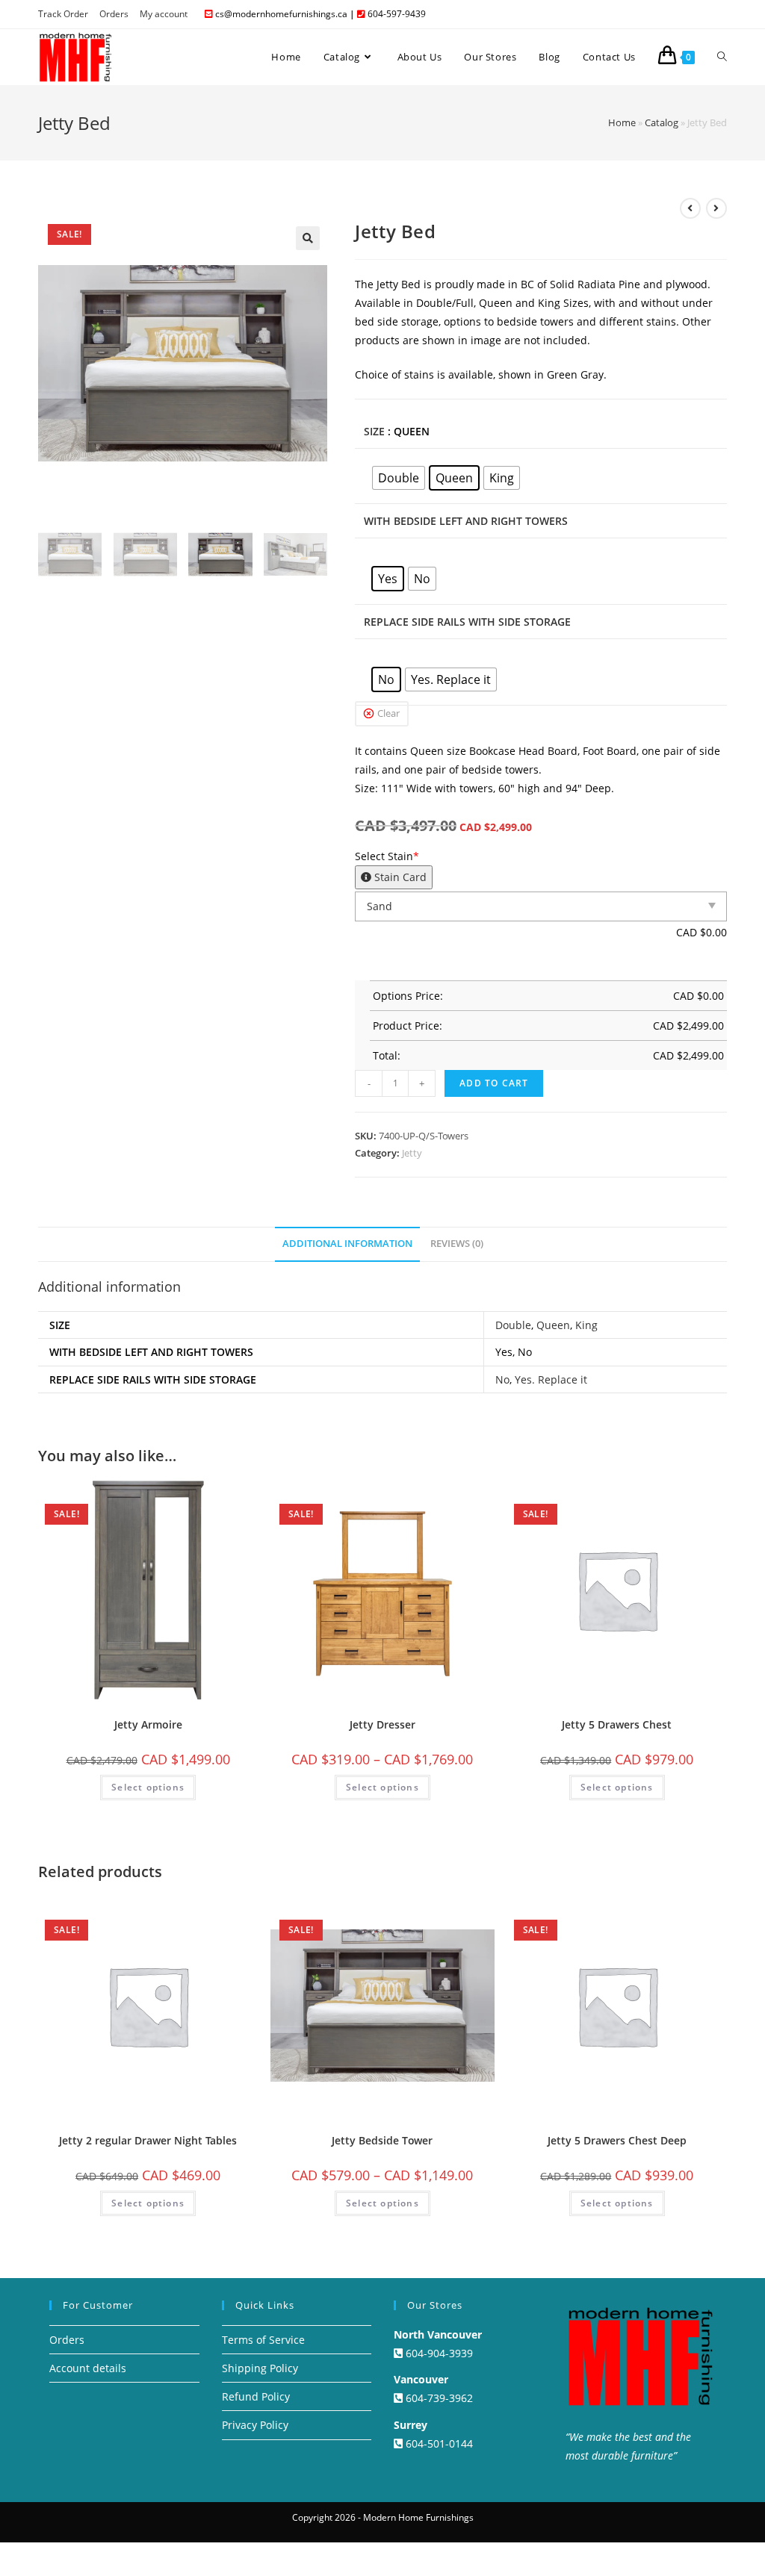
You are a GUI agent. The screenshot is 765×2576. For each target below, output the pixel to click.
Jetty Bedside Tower (382, 2140)
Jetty (412, 1153)
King (586, 1325)
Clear (388, 713)
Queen (553, 1325)
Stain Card (399, 877)
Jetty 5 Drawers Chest (617, 1724)
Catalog (662, 122)
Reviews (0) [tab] (457, 1244)
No (502, 1379)
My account (164, 14)
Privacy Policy (255, 2425)
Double (513, 1325)
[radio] (399, 478)
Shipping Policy (260, 2368)
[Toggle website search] (722, 57)
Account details (88, 2368)
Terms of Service (263, 2340)
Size (374, 431)
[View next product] (716, 208)
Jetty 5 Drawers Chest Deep (617, 2140)
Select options (148, 1787)
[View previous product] (690, 208)
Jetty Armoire (148, 1724)
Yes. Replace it (551, 1379)
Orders (114, 14)
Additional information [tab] (347, 1244)
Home (622, 122)
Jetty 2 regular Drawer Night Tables (148, 2140)
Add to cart (494, 1083)
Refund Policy (256, 2396)
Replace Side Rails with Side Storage (467, 622)
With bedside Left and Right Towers (466, 521)
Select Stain (391, 867)
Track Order (63, 14)
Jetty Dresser (382, 1724)
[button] (308, 238)
